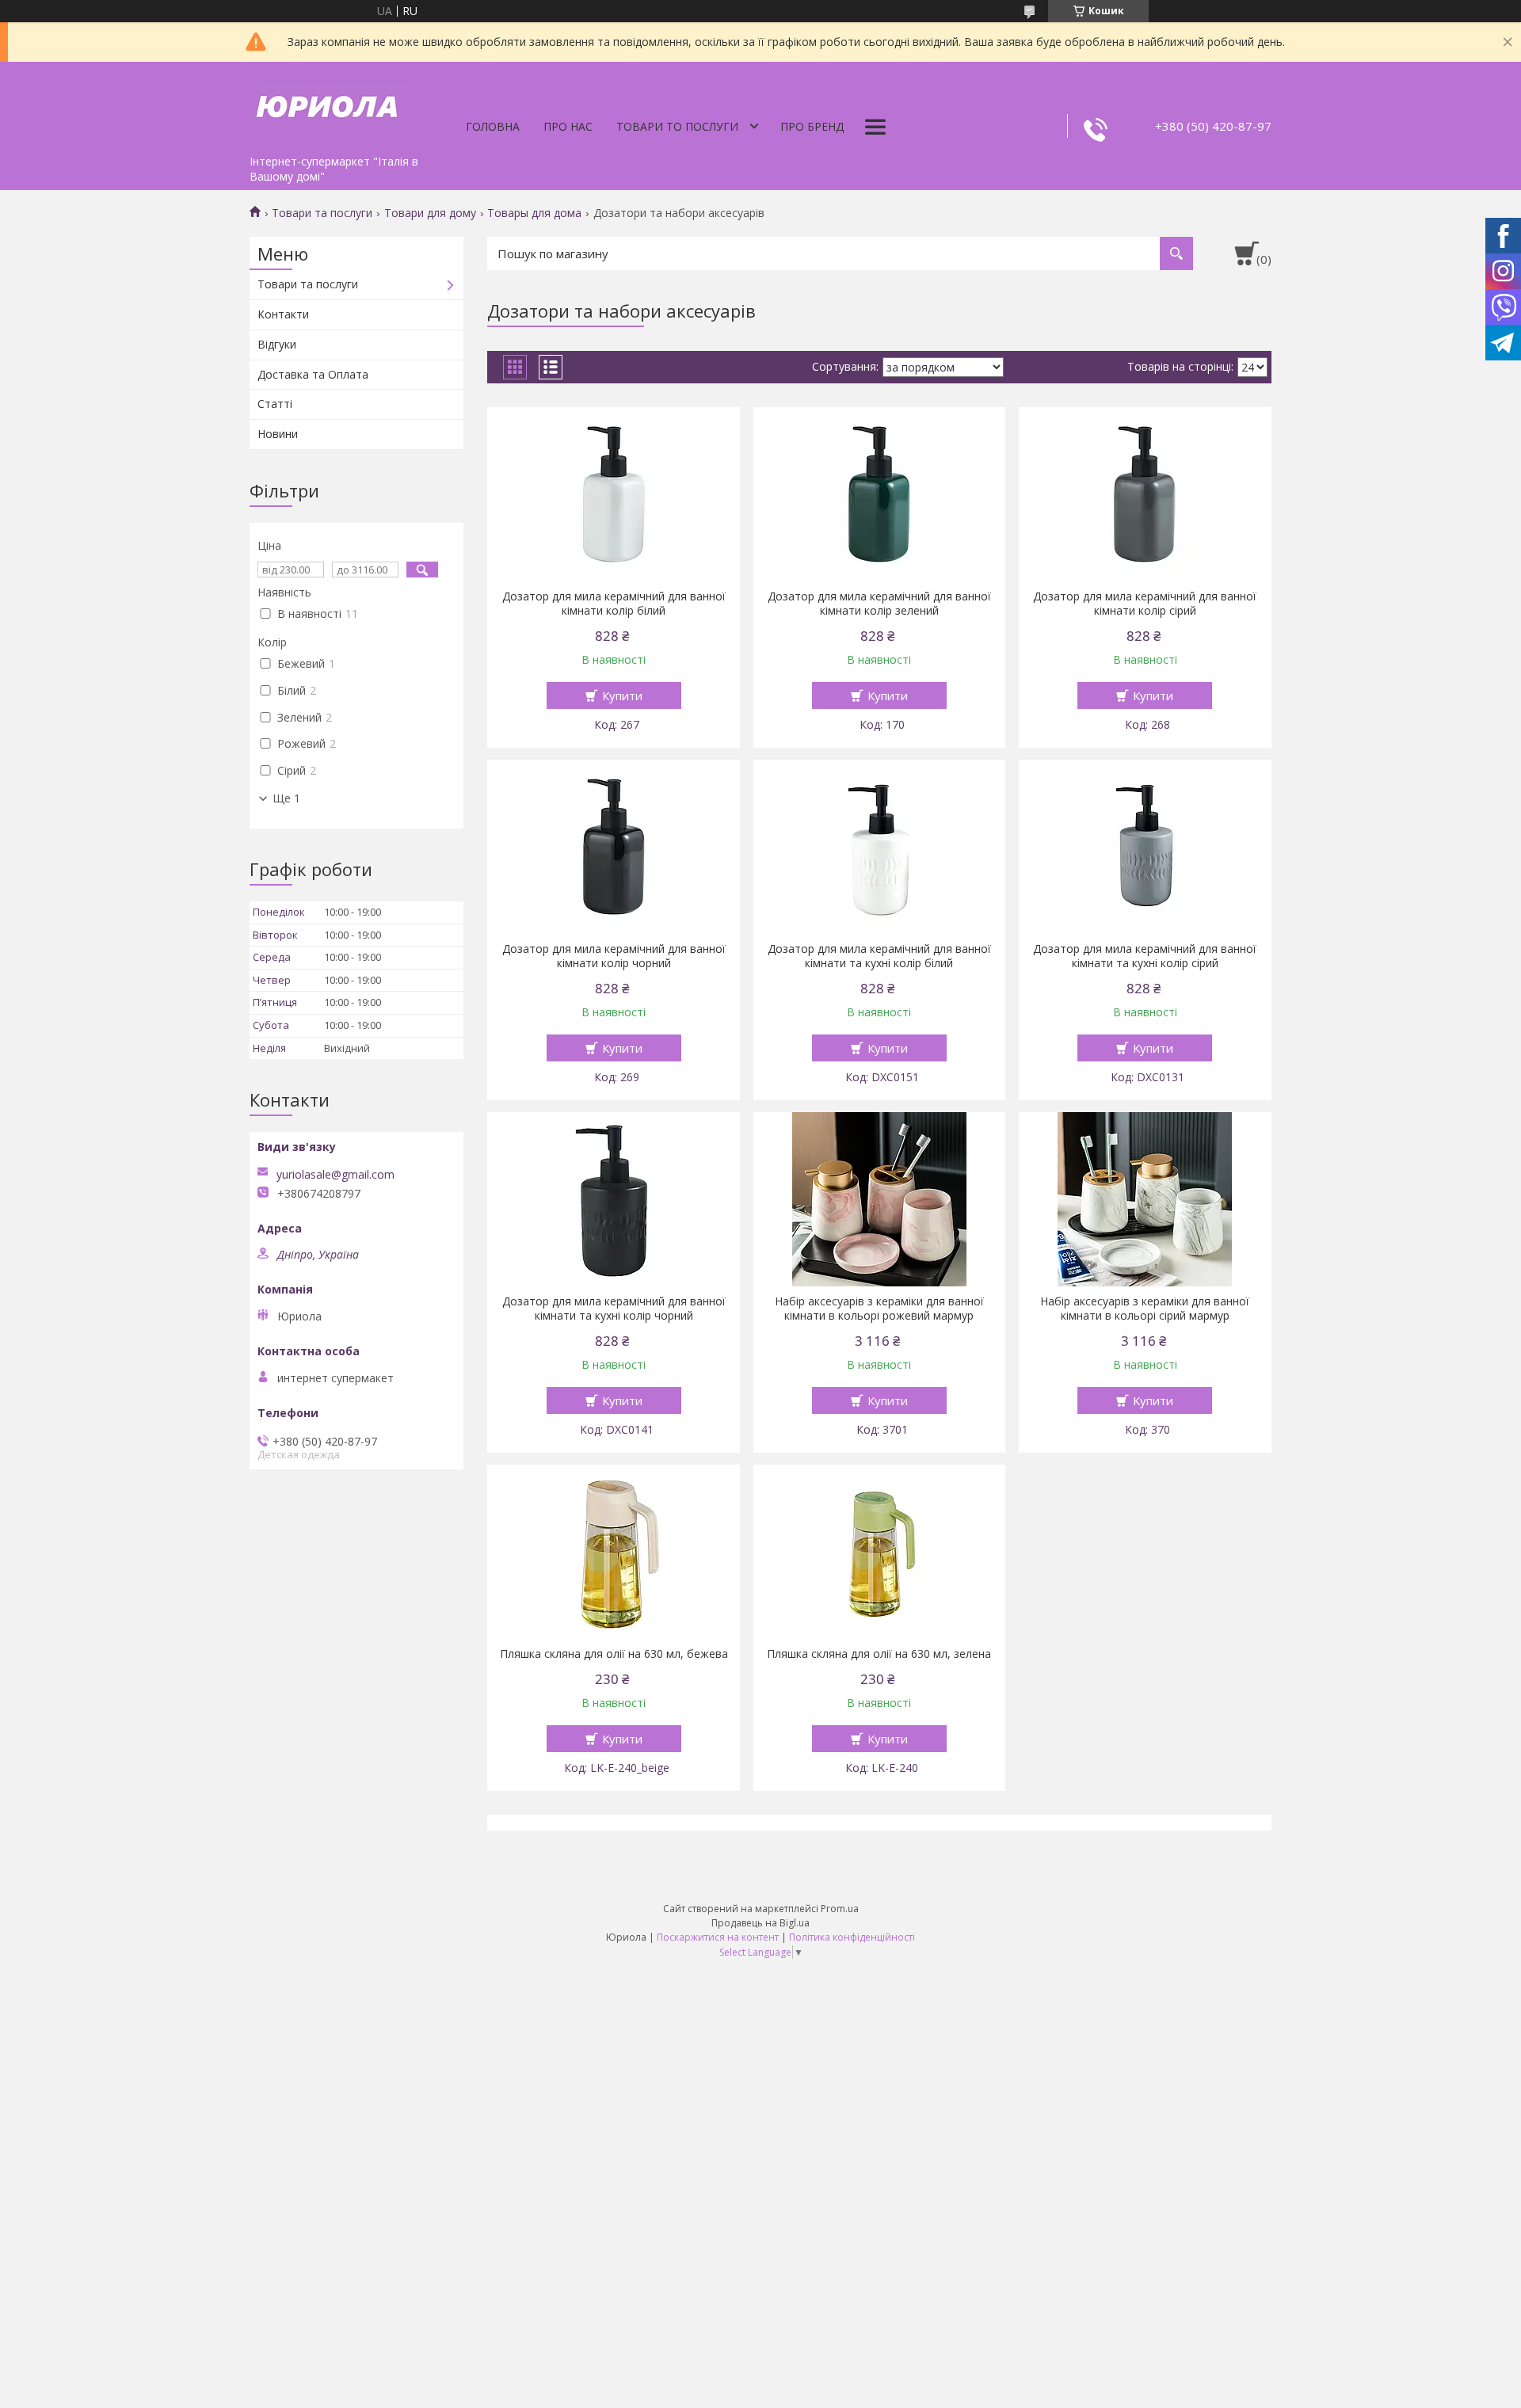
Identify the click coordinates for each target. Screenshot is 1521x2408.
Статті (275, 404)
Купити (622, 695)
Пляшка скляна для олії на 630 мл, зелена (879, 1654)
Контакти (283, 314)
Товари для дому (430, 213)
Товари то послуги (677, 126)
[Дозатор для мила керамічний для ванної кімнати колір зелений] (880, 494)
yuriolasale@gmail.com (335, 1175)
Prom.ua (840, 1909)
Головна (493, 126)
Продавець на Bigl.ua (760, 1923)
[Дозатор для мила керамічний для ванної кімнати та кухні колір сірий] (1145, 847)
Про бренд (812, 126)
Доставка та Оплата (313, 374)
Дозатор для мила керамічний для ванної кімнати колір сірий (1145, 604)
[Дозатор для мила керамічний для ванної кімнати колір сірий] (1145, 494)
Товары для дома (534, 213)
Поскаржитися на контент (718, 1937)
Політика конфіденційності (852, 1937)
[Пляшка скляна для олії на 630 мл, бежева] (614, 1552)
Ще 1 (286, 798)
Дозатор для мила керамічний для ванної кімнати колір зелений (879, 604)
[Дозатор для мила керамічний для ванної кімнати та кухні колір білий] (880, 847)
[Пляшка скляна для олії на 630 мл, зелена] (880, 1552)
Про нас (568, 126)
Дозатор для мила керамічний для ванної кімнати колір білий (614, 604)
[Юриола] (329, 105)
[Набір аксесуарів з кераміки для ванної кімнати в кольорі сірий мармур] (1145, 1199)
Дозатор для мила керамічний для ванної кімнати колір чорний (614, 956)
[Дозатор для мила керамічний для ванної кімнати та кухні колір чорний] (614, 1199)
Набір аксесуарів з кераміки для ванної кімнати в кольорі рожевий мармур (879, 1309)
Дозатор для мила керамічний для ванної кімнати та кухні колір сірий (1145, 956)
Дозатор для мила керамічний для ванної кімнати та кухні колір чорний (614, 1309)
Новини (278, 434)
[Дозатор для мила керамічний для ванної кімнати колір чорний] (614, 847)
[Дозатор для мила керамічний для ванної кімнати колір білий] (614, 494)
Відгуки (277, 344)
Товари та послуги (322, 213)
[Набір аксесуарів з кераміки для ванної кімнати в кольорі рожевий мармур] (880, 1199)
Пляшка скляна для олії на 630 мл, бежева (614, 1654)
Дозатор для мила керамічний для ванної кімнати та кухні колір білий (879, 956)
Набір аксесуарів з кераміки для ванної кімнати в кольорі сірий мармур (1145, 1309)
